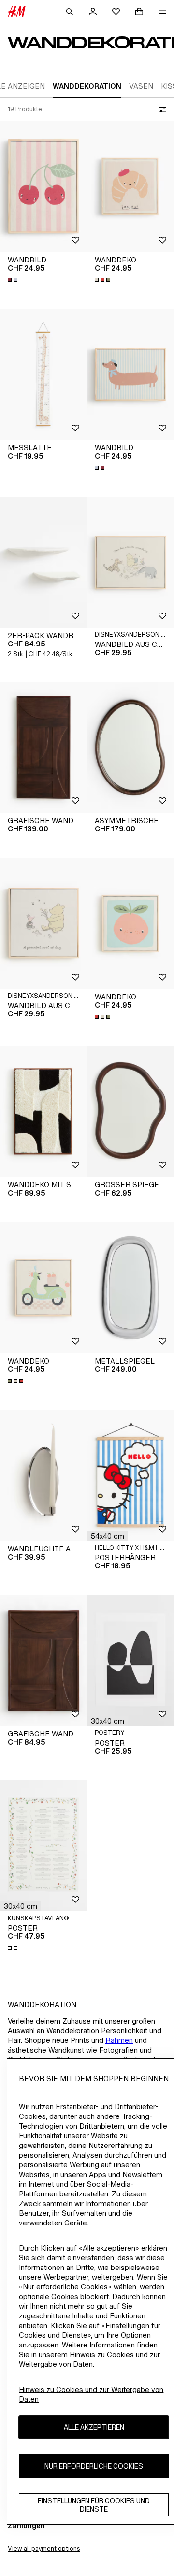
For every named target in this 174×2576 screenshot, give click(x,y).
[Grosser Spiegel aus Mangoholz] (130, 1111)
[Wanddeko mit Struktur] (43, 1111)
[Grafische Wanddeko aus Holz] (43, 747)
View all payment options (44, 2549)
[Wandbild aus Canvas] (130, 562)
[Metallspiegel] (130, 1288)
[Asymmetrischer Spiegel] (130, 747)
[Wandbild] (43, 186)
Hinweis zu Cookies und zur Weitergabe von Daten (91, 2394)
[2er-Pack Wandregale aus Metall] (43, 562)
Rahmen (119, 2040)
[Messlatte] (43, 374)
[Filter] (160, 109)
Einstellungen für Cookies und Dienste (94, 2505)
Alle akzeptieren (94, 2427)
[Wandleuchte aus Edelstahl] (43, 1475)
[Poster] (130, 1660)
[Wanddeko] (130, 186)
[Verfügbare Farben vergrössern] (14, 280)
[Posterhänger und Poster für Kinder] (130, 1475)
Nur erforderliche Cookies (94, 2466)
